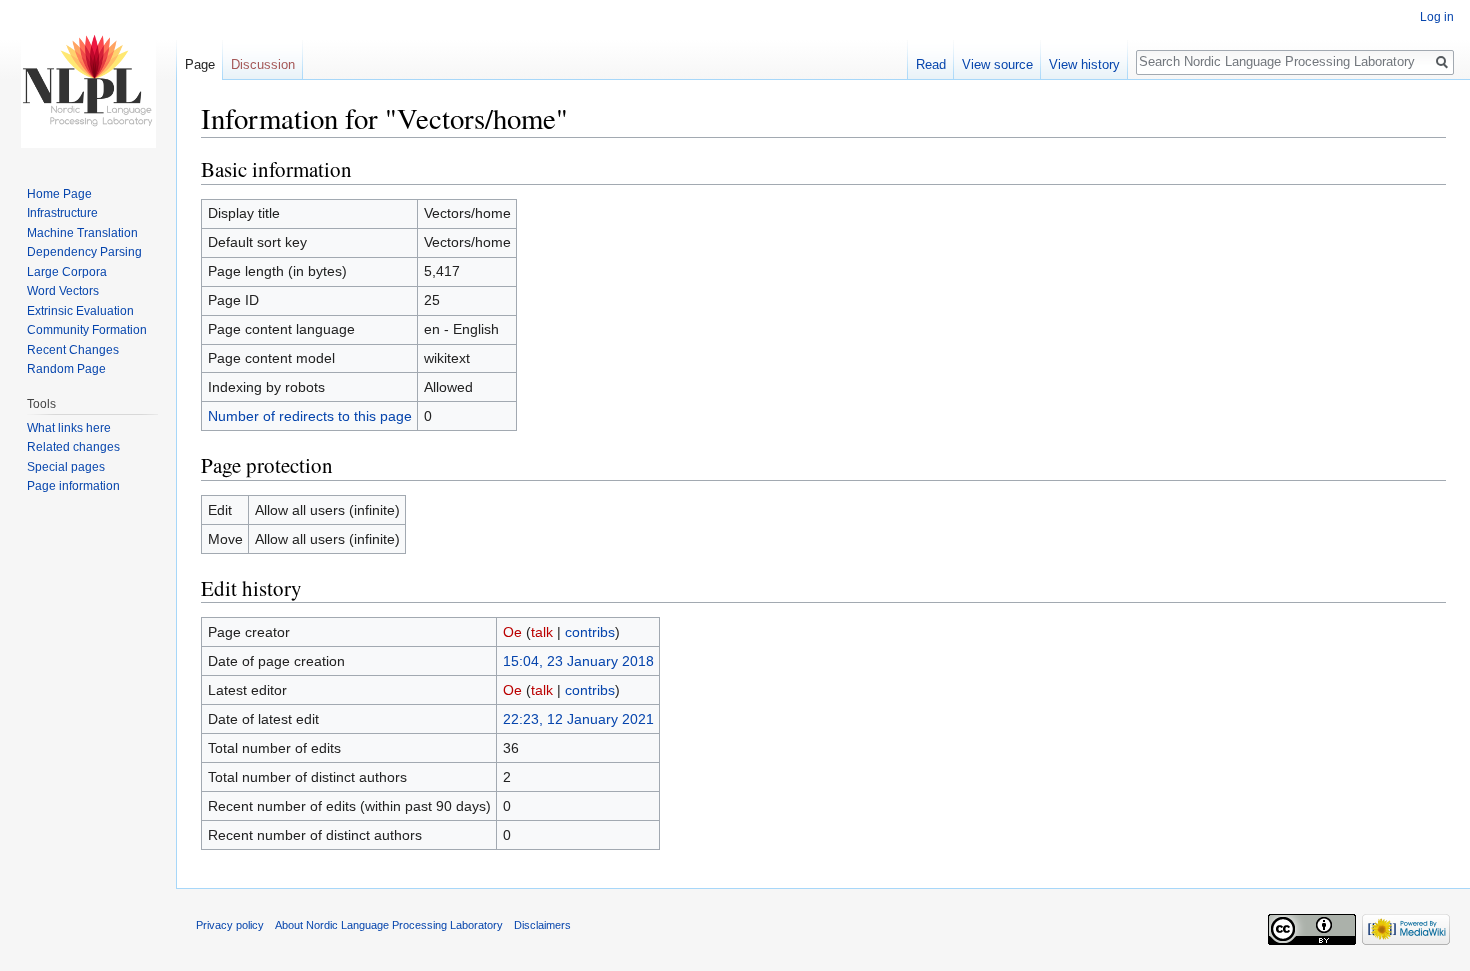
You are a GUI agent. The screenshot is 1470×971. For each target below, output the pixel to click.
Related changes (73, 447)
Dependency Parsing (84, 252)
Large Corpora (67, 272)
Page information (73, 486)
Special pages (66, 467)
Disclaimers (542, 925)
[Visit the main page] (88, 80)
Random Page (66, 369)
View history (1084, 64)
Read (931, 64)
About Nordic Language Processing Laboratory (389, 925)
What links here (69, 428)
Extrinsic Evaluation (80, 311)
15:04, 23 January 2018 (578, 661)
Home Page (59, 194)
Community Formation (87, 330)
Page (200, 64)
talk (542, 632)
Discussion (263, 64)
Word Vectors (63, 291)
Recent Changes (73, 350)
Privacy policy (230, 925)
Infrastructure (62, 213)
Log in (1437, 17)
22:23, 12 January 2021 (578, 719)
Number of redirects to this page (310, 416)
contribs (590, 632)
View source (997, 64)
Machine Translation (82, 233)
